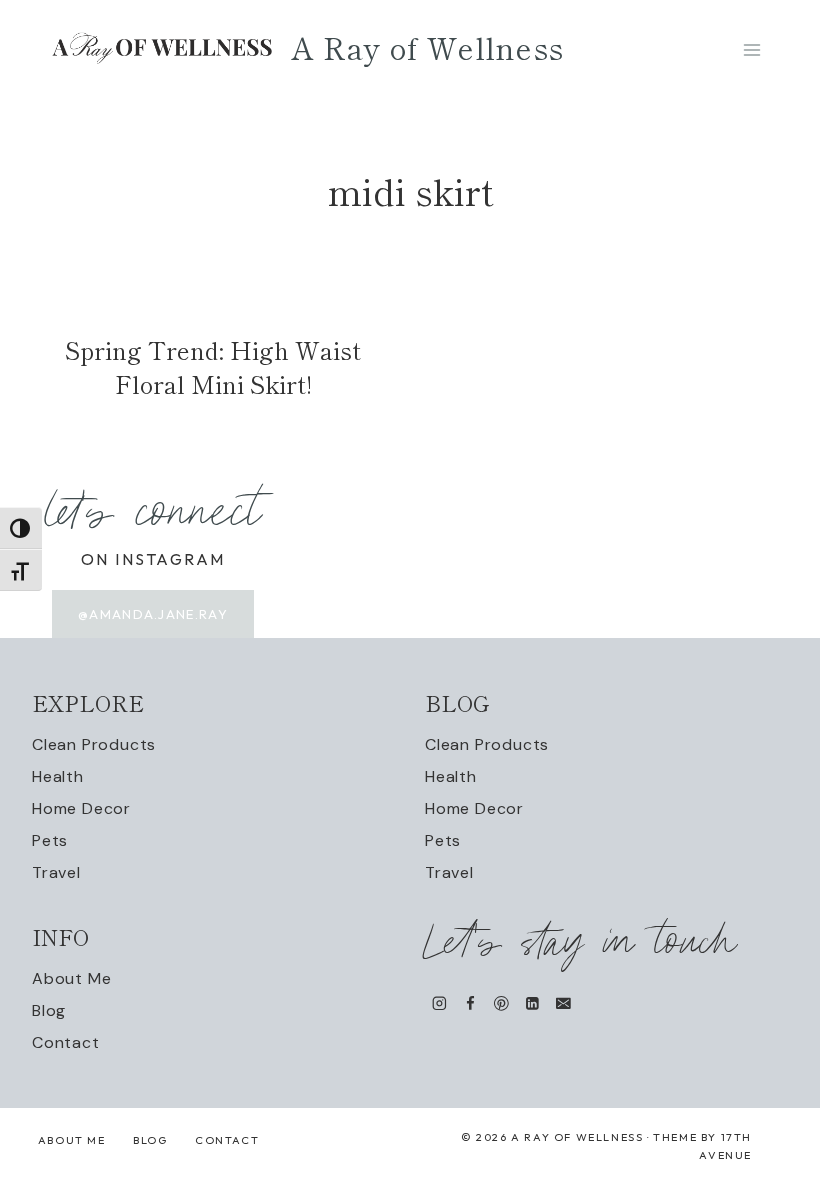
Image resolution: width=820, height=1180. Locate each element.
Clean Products (94, 744)
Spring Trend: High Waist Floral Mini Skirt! (213, 366)
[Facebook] (470, 1003)
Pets (50, 840)
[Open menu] (751, 49)
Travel (56, 872)
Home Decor (81, 808)
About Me (71, 978)
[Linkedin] (532, 1003)
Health (58, 776)
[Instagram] (439, 1003)
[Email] (563, 1003)
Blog (49, 1010)
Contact (66, 1042)
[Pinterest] (501, 1003)
